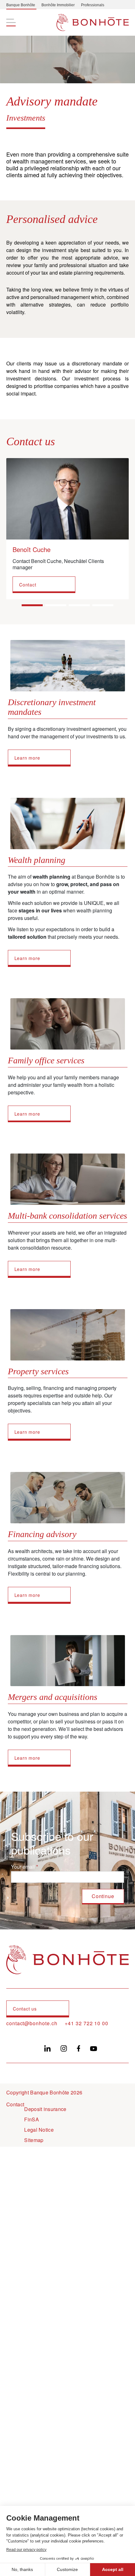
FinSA (32, 2119)
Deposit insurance (45, 2109)
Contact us (25, 2009)
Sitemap (34, 2140)
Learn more (27, 758)
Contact (28, 585)
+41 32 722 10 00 (86, 2023)
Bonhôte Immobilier (58, 5)
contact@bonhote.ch (32, 2023)
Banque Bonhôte (21, 5)
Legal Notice (39, 2130)
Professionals (93, 5)
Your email (23, 1867)
